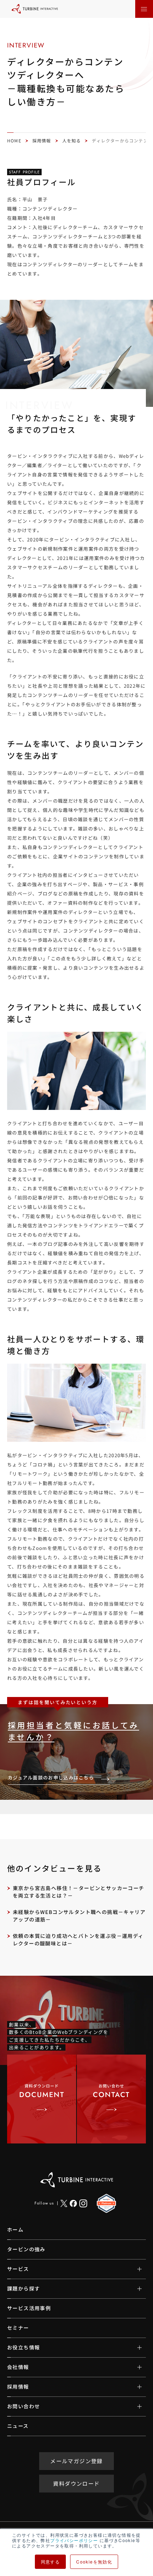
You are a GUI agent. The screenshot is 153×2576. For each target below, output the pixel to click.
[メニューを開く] (144, 9)
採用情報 (42, 140)
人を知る (72, 140)
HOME (14, 140)
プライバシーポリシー (74, 2540)
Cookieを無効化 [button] (94, 2562)
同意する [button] (51, 2562)
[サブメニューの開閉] (134, 2269)
